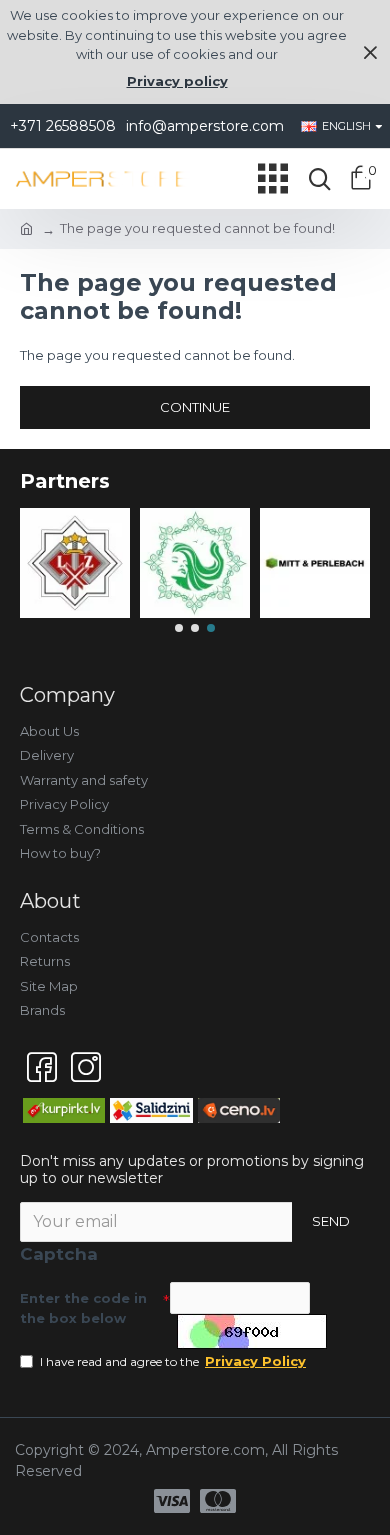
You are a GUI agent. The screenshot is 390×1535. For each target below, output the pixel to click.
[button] (179, 628)
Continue (195, 407)
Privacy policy (177, 81)
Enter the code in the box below (83, 1308)
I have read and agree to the (173, 1361)
